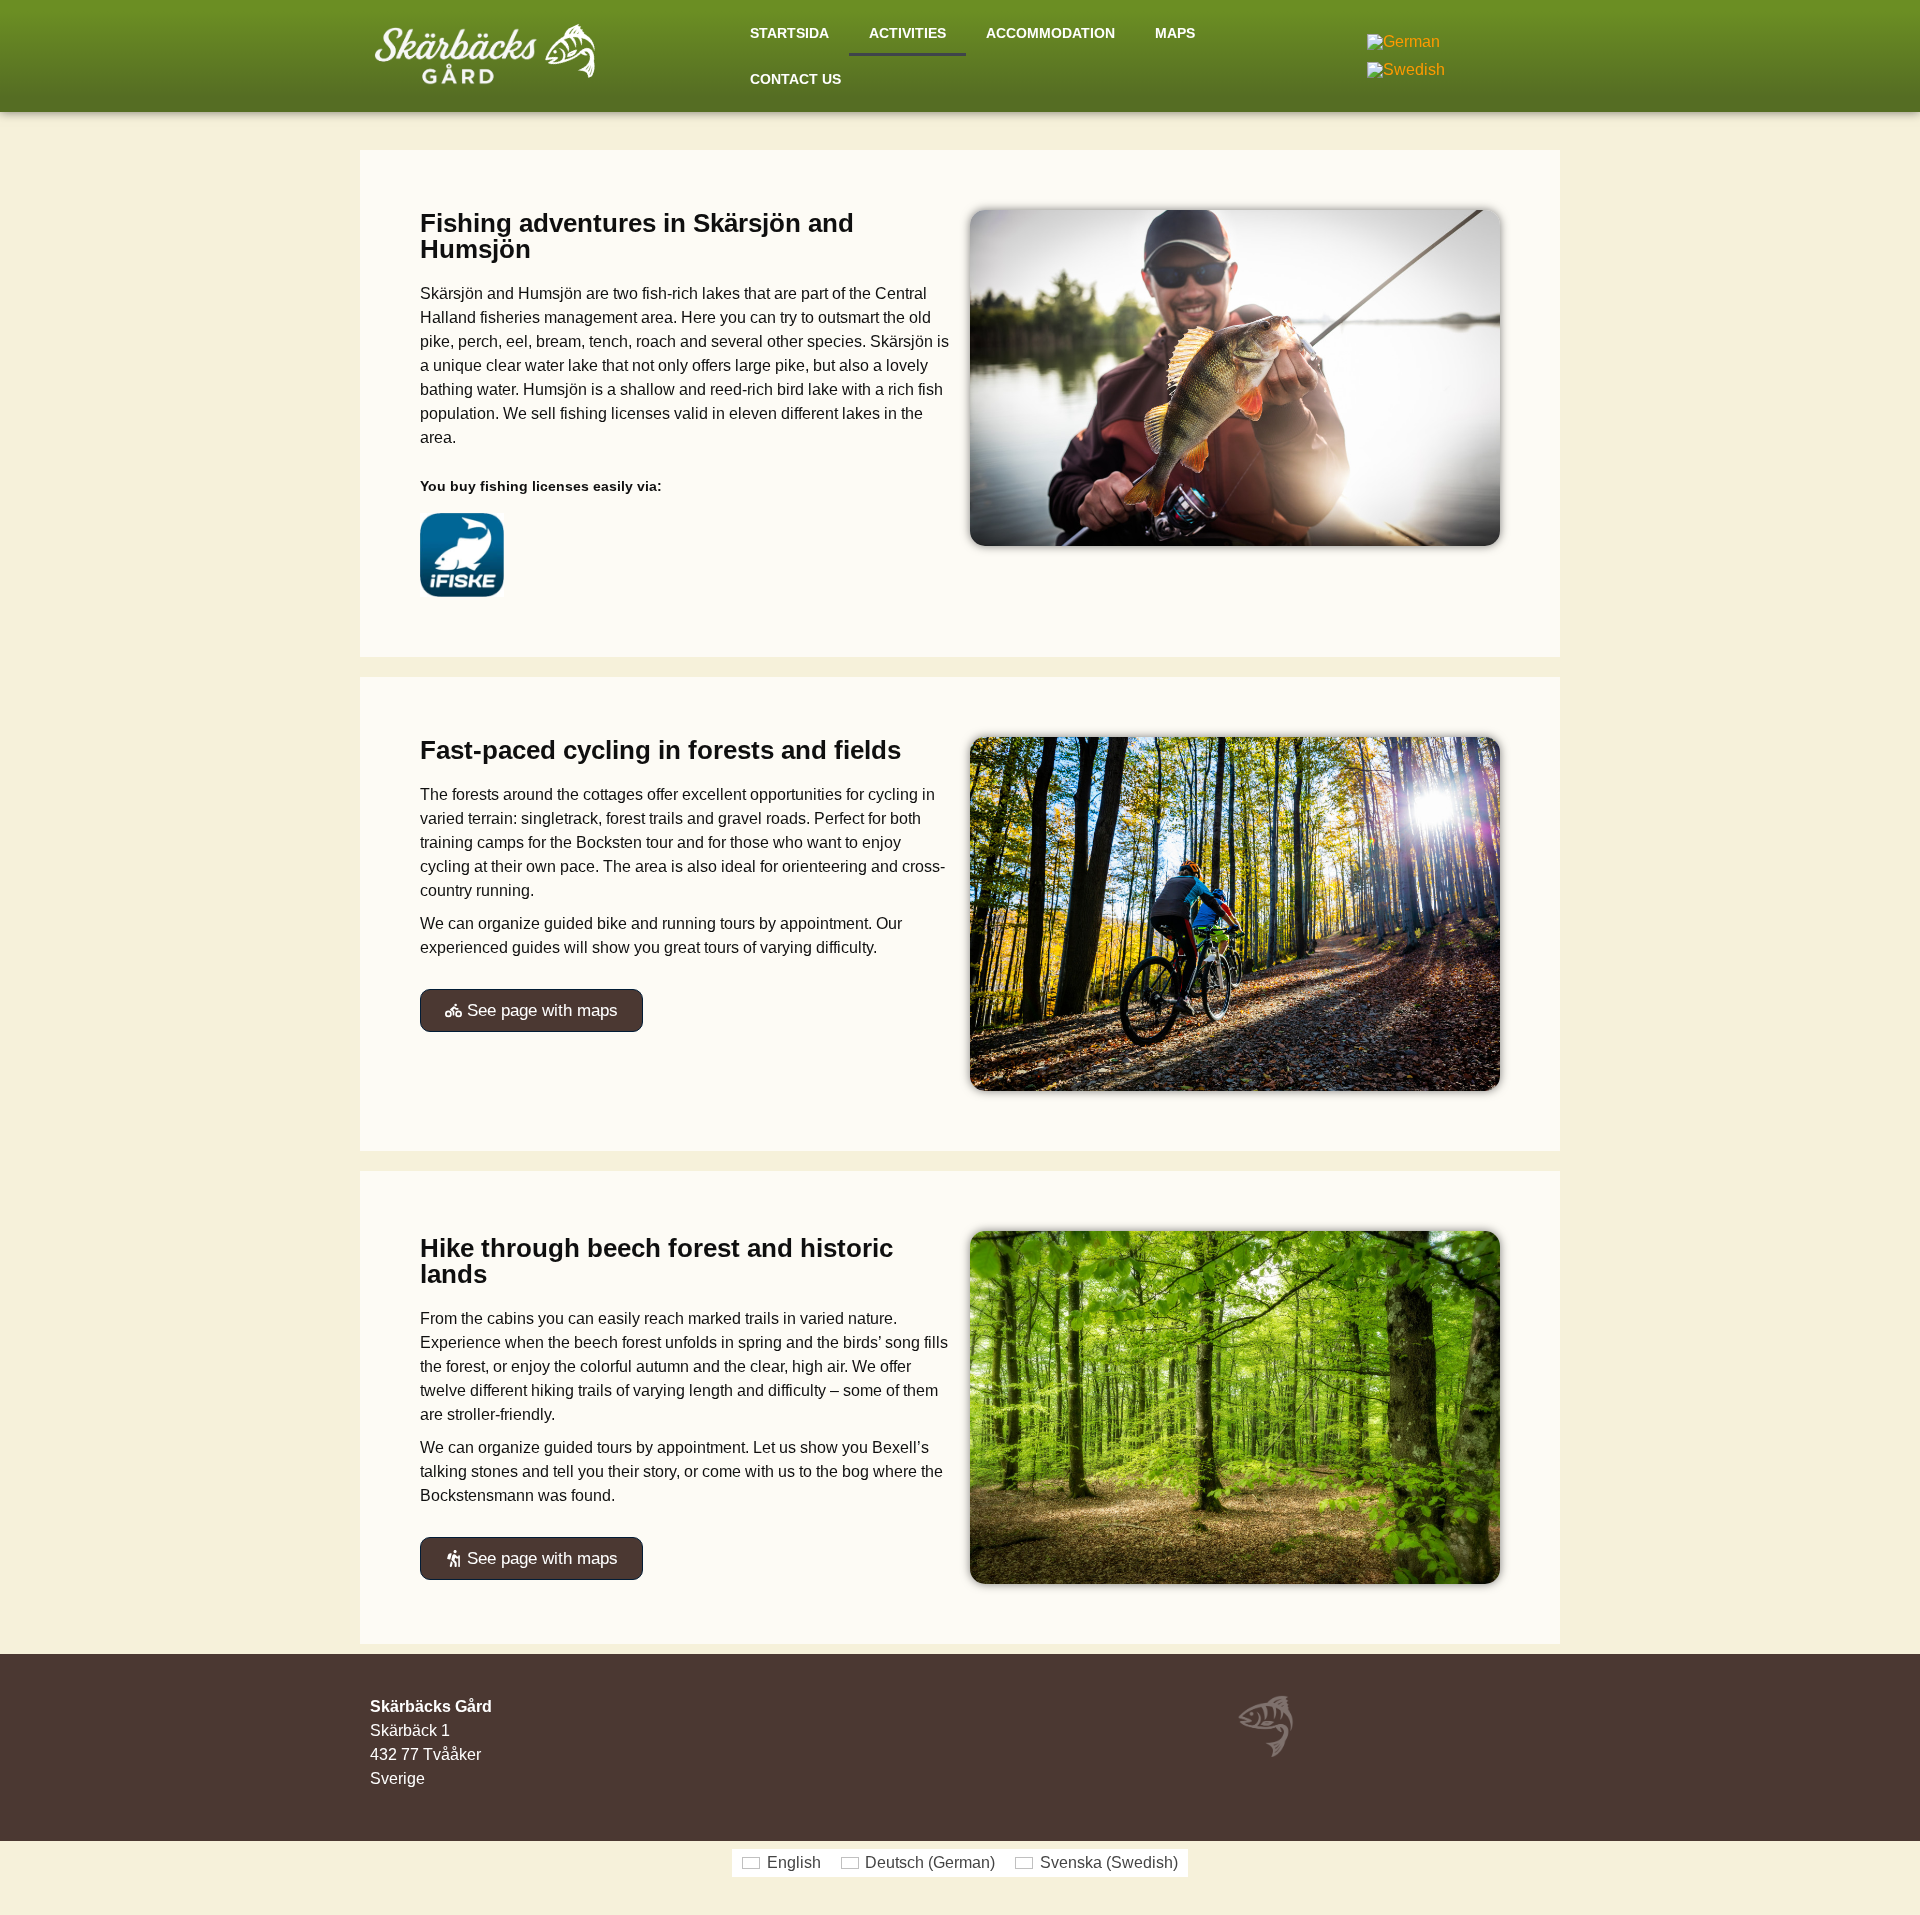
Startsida (789, 33)
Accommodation (1050, 33)
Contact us (795, 79)
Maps (1175, 33)
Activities (907, 33)
